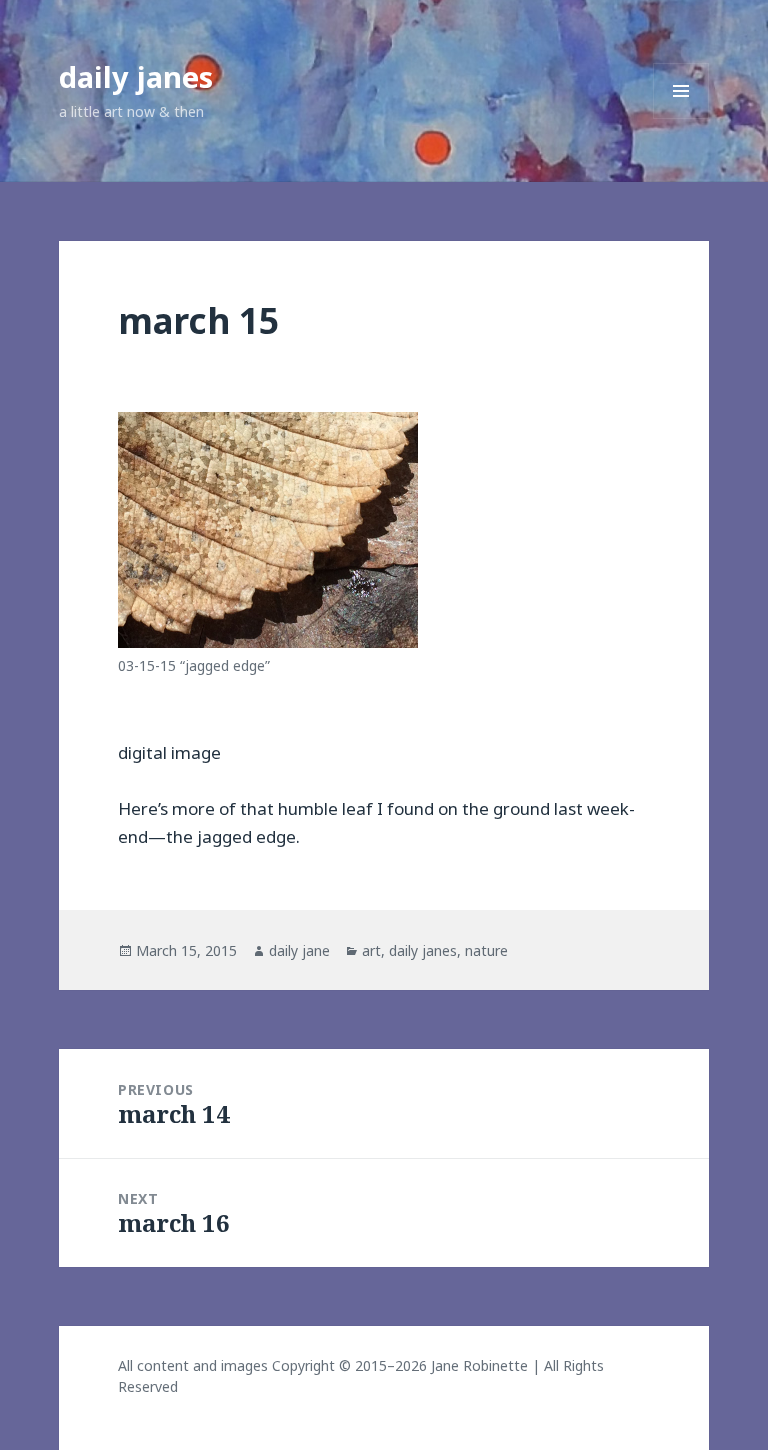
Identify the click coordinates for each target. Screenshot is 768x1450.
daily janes (136, 76)
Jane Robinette (479, 1365)
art (371, 950)
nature (486, 950)
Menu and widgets (681, 118)
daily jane (299, 950)
